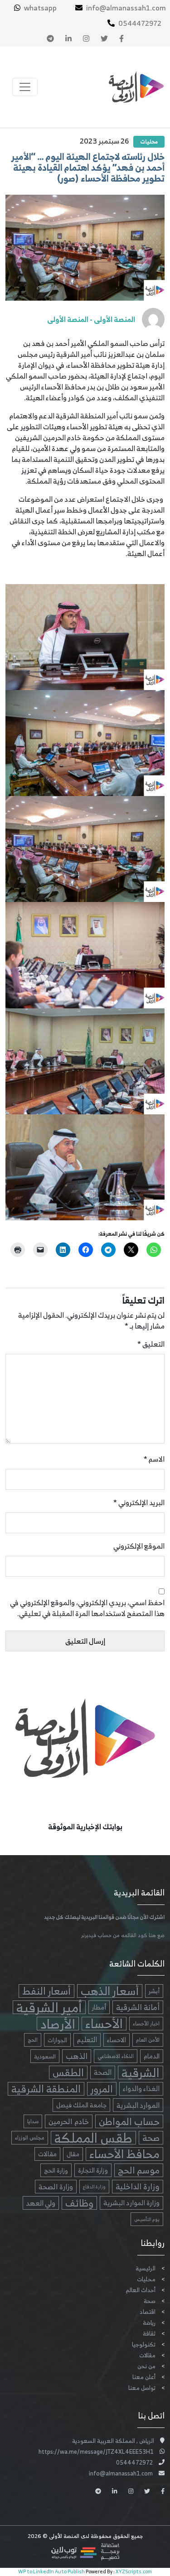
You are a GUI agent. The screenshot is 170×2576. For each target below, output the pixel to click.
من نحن (146, 2366)
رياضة (149, 2323)
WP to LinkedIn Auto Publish (51, 2571)
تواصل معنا (142, 2388)
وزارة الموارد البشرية (131, 2203)
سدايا (33, 2121)
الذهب (77, 2056)
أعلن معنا (144, 2377)
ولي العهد (41, 2203)
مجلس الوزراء (30, 2137)
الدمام (152, 2056)
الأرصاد (58, 2024)
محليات (149, 142)
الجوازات (57, 2040)
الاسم (154, 1459)
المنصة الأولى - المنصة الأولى (91, 319)
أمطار (99, 2007)
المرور (102, 2089)
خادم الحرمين (69, 2121)
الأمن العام (148, 2040)
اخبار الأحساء (146, 2024)
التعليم (87, 2040)
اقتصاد (148, 2312)
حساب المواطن (129, 2121)
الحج (33, 2040)
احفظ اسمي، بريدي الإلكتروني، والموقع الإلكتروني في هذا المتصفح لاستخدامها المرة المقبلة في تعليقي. (87, 1608)
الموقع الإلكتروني (139, 1546)
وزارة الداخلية (138, 2187)
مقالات (47, 2154)
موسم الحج (139, 2170)
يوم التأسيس (147, 2219)
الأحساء (104, 2024)
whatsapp (40, 8)
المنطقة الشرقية (46, 2089)
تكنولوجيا (144, 2344)
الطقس (68, 2072)
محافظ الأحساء (124, 2154)
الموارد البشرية (138, 2105)
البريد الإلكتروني (139, 1502)
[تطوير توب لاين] (85, 2551)
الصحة (103, 2072)
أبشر (154, 1991)
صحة (151, 2138)
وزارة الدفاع (94, 2187)
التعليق (151, 1344)
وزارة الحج (56, 2170)
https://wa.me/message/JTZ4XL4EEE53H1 (96, 2452)
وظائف (79, 2203)
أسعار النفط (46, 1991)
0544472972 (140, 23)
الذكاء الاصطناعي (116, 2056)
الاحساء (117, 2040)
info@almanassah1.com (126, 8)
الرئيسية (146, 2268)
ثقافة (149, 2334)
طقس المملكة (93, 2138)
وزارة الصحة (56, 2187)
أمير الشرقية (49, 2007)
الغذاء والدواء (141, 2089)
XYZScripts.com (134, 2571)
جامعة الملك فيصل (81, 2105)
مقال (73, 2154)
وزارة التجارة (93, 2170)
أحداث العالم (141, 2290)
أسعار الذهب (110, 1991)
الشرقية (141, 2072)
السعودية (45, 2056)
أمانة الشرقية (138, 2007)
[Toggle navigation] (25, 87)
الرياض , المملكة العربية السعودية (113, 2441)
